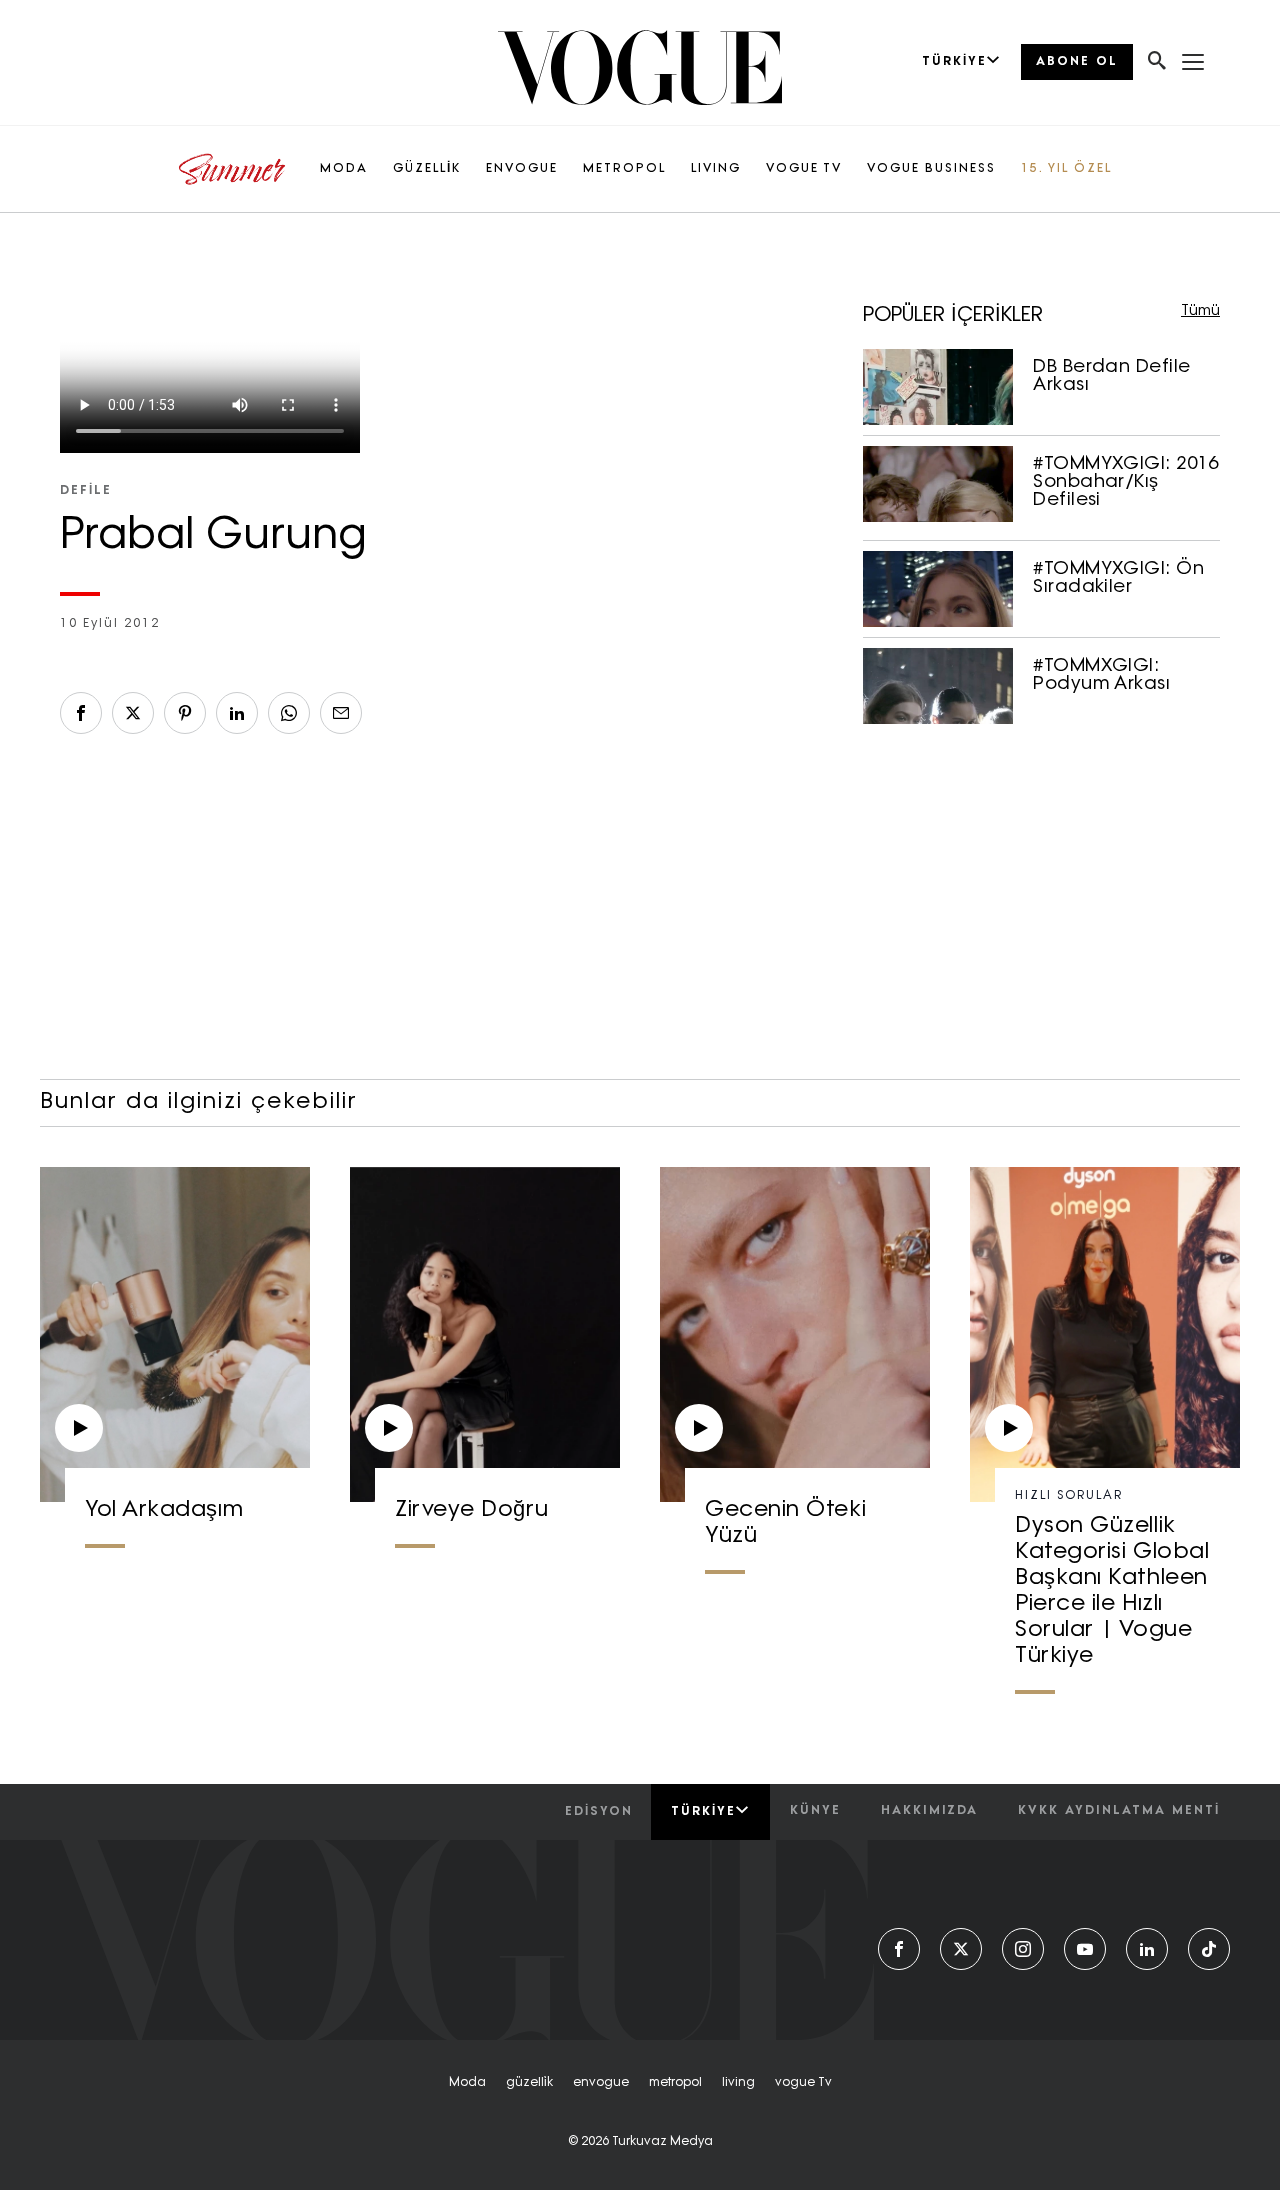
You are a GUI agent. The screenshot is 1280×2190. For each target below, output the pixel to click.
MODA (344, 169)
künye (815, 1811)
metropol (675, 2083)
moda (467, 2083)
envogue (601, 2083)
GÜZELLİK (427, 169)
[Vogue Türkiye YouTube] (1085, 1949)
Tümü (1200, 311)
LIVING (716, 169)
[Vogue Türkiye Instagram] (1023, 1949)
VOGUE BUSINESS (931, 169)
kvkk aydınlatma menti (1119, 1811)
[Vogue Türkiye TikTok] (1209, 1949)
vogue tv (803, 2083)
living (738, 2083)
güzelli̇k (529, 2083)
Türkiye (703, 1812)
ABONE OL (1077, 62)
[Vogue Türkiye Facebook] (899, 1949)
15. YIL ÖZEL (1066, 169)
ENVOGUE (522, 169)
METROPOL (624, 169)
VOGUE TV (804, 169)
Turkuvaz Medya (662, 2142)
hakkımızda (929, 1811)
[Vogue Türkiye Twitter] (961, 1949)
